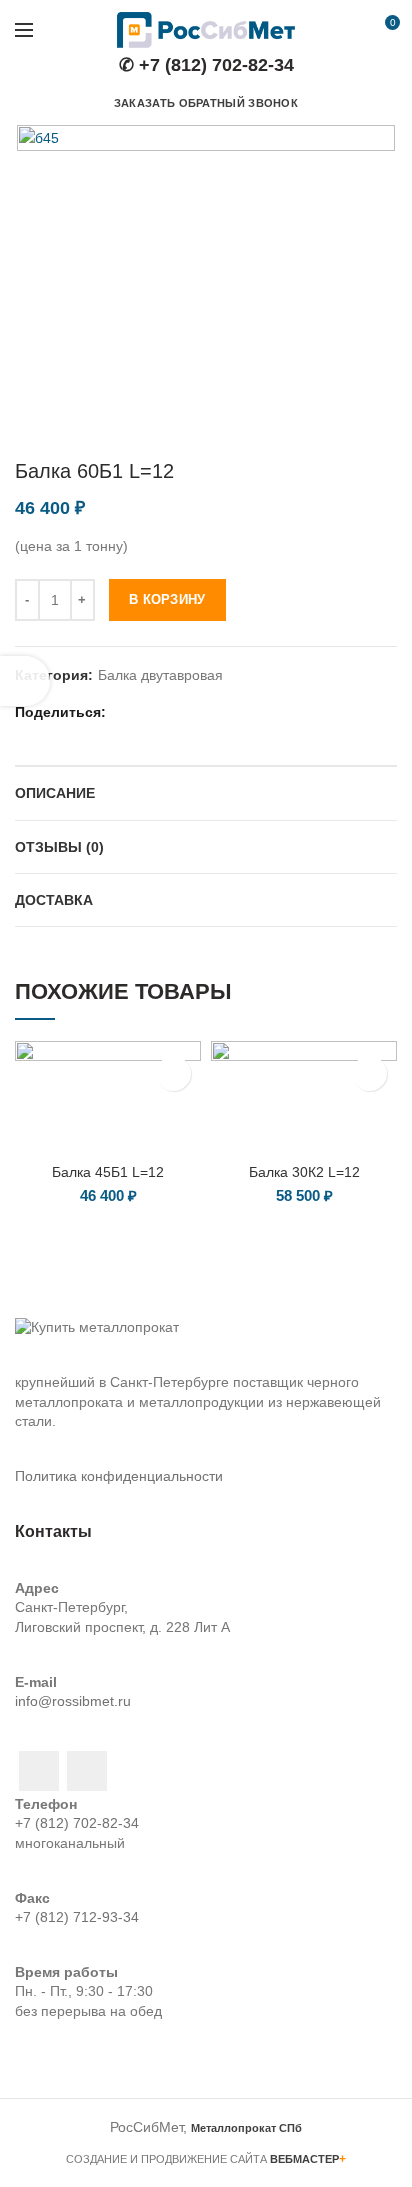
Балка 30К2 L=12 (304, 1172)
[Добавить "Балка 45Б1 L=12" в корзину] (173, 1073)
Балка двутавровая (160, 675)
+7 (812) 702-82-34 (77, 1823)
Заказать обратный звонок (206, 103)
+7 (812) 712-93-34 (77, 1917)
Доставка (54, 900)
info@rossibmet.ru (73, 1701)
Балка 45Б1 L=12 (108, 1172)
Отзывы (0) (59, 847)
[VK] (223, 712)
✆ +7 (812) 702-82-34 (206, 65)
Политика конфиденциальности (119, 1476)
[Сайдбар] (25, 681)
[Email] (148, 712)
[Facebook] (123, 712)
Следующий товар (387, 429)
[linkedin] (173, 712)
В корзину (167, 599)
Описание (55, 793)
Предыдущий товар (347, 429)
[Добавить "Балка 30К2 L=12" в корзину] (369, 1073)
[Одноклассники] (198, 712)
